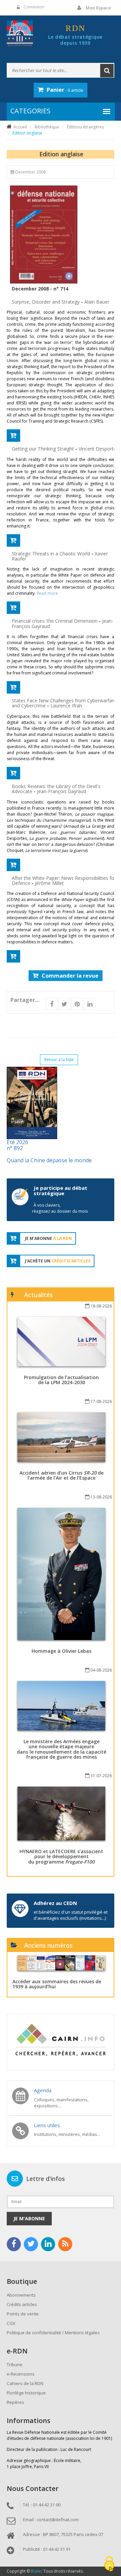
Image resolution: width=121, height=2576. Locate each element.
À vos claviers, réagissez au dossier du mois (60, 1208)
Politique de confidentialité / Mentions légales (53, 2333)
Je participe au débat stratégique (61, 1191)
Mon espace (98, 8)
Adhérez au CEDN (55, 1903)
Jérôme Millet (49, 883)
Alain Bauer (97, 302)
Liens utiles (47, 2125)
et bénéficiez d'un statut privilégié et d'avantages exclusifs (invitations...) (71, 1915)
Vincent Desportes (99, 449)
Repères (15, 2402)
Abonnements (21, 2295)
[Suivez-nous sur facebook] (14, 2244)
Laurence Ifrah (66, 706)
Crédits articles (22, 2304)
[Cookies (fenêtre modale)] (109, 2564)
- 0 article (65, 90)
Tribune (15, 2365)
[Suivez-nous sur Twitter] (31, 2244)
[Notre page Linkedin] (48, 2244)
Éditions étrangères (85, 127)
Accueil (20, 127)
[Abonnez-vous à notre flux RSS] (65, 2244)
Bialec (37, 2571)
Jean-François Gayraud (62, 791)
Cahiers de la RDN (25, 2383)
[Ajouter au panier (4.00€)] (13, 436)
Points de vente (23, 2314)
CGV (11, 2323)
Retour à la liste (59, 1060)
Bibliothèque (47, 127)
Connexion (34, 7)
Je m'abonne (29, 2218)
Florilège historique (26, 2393)
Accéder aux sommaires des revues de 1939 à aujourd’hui (57, 1984)
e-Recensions (21, 2374)
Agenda (43, 2090)
